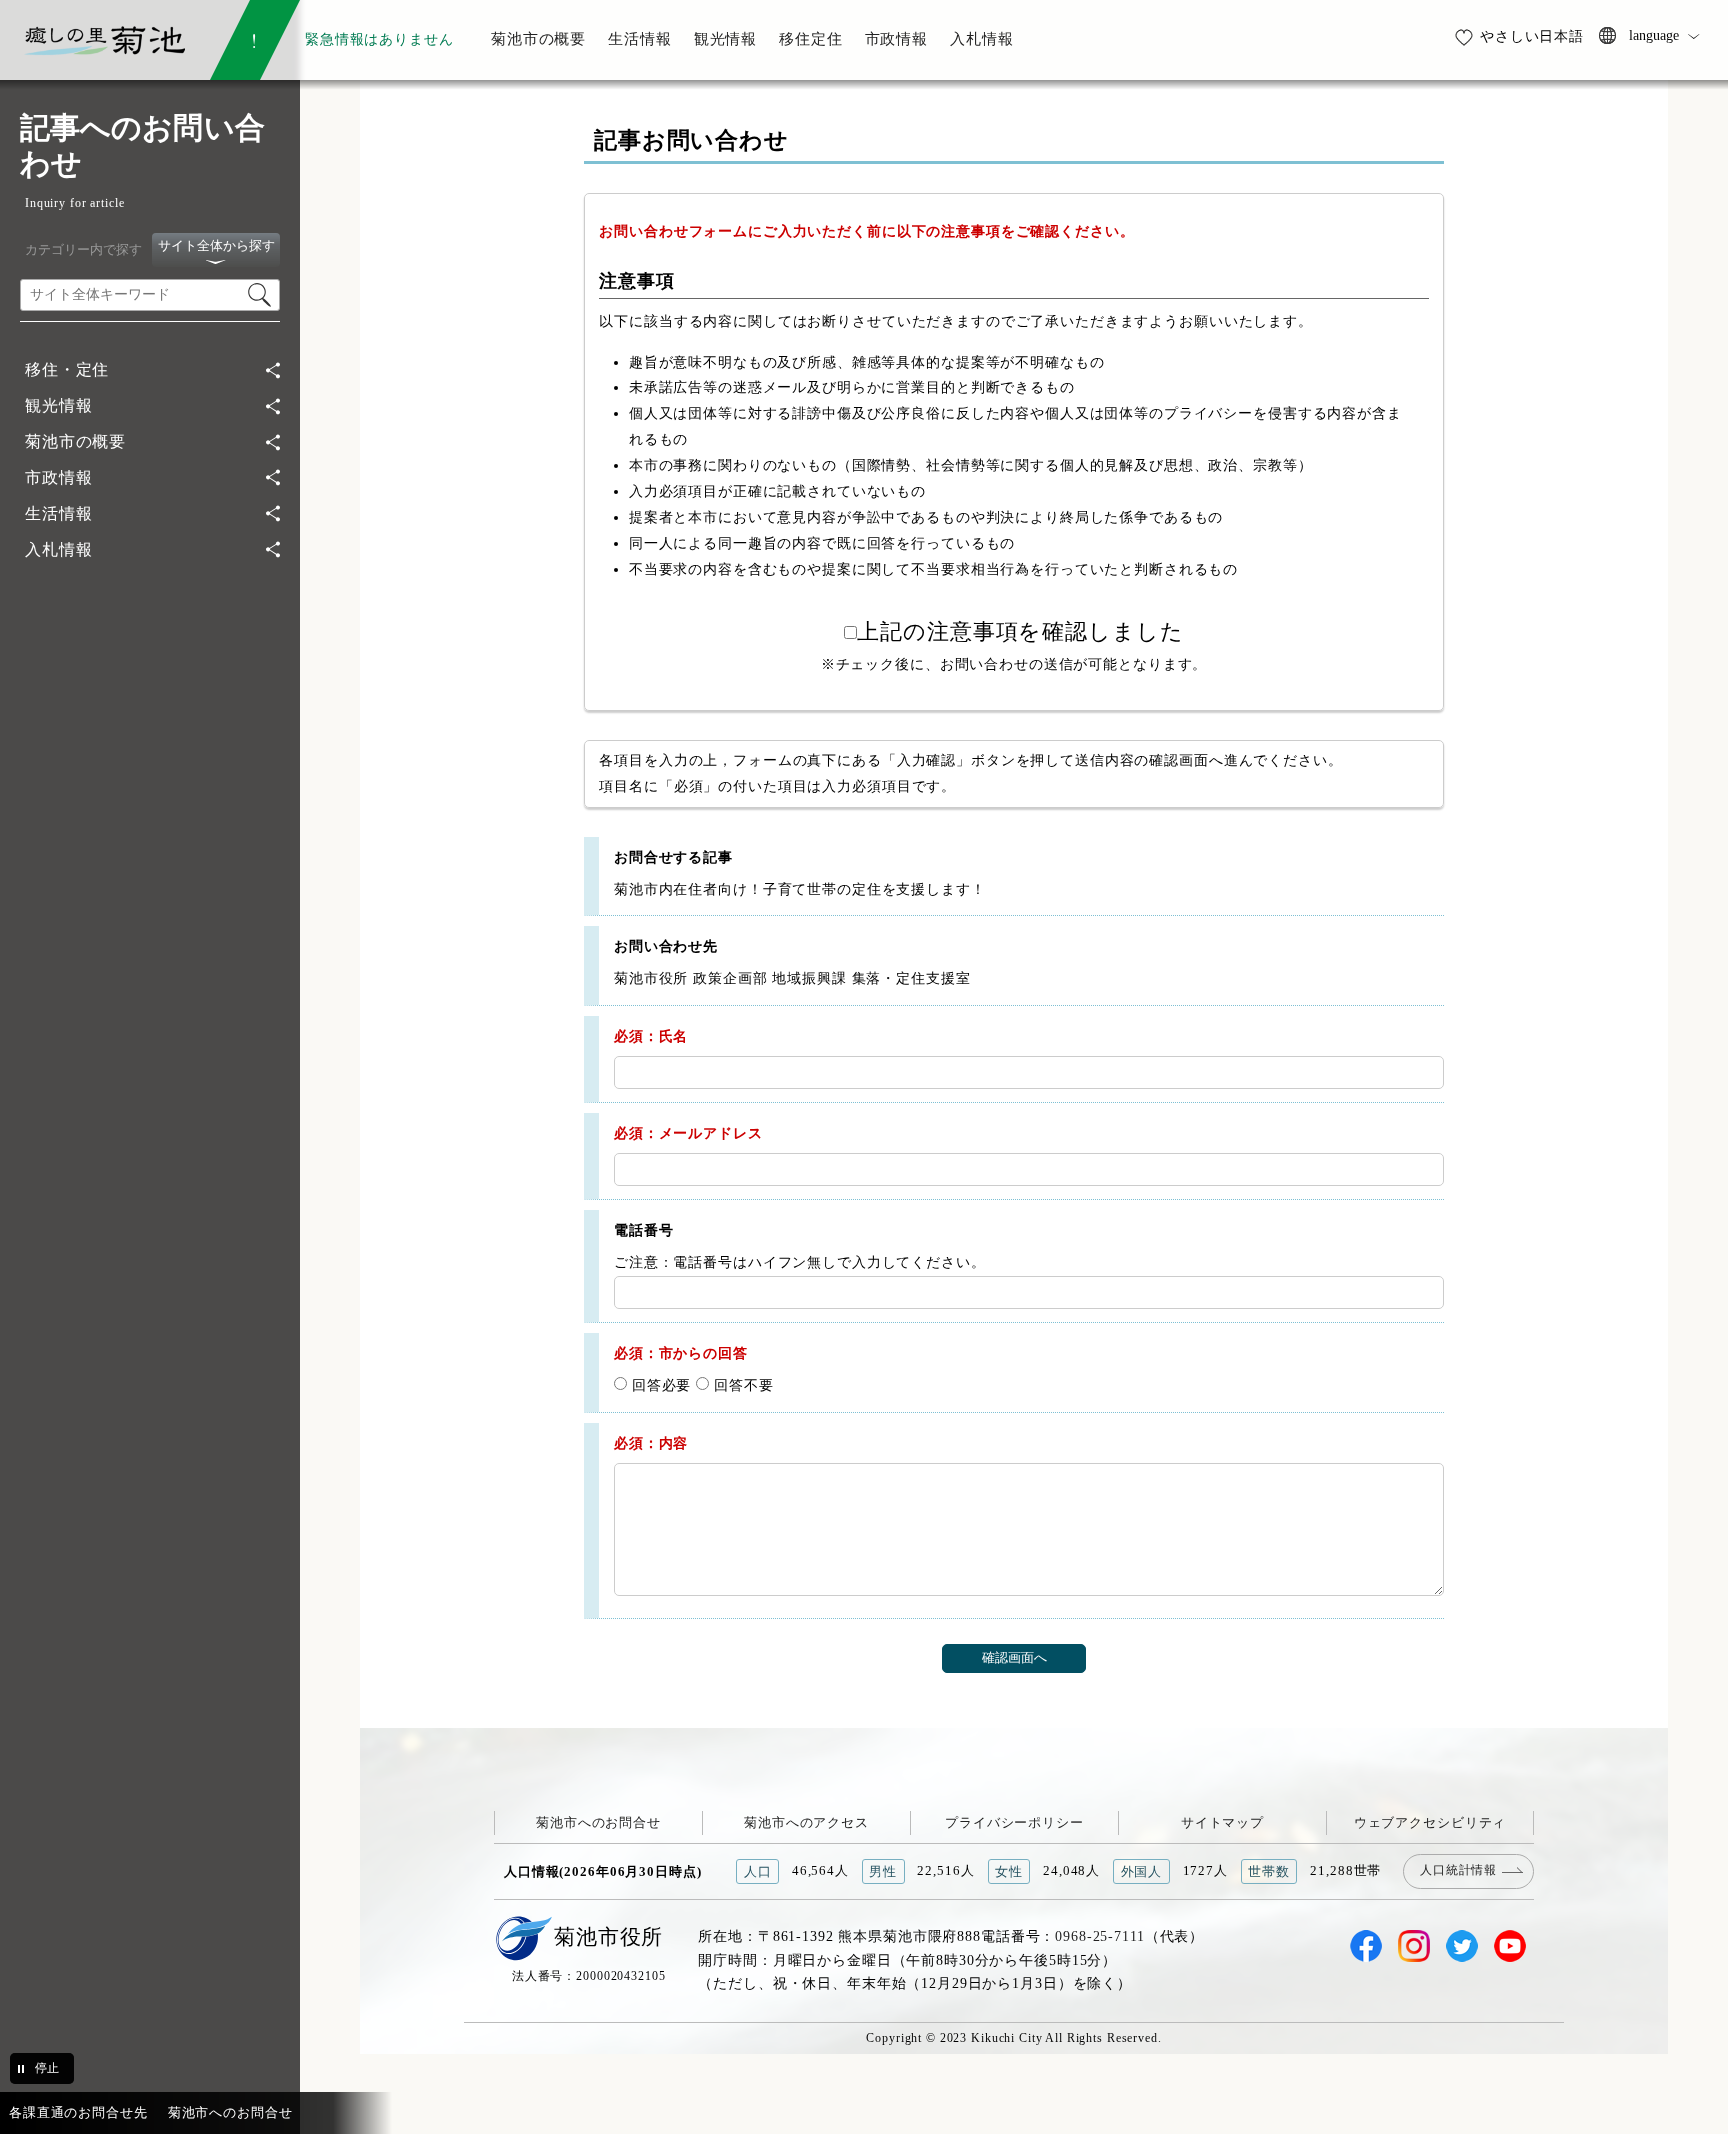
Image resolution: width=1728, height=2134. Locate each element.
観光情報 (58, 405)
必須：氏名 (651, 1036)
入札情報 (58, 549)
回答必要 (659, 1385)
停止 (47, 2068)
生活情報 (58, 513)
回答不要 (741, 1385)
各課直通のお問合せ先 (78, 2112)
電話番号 (643, 1230)
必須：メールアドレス (688, 1133)
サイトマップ (1222, 1822)
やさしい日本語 (1532, 36)
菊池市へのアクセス (806, 1822)
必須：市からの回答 (681, 1353)
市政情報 (58, 477)
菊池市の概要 (75, 441)
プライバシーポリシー (1014, 1822)
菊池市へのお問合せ (598, 1822)
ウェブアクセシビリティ (1430, 1822)
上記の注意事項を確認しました (1020, 632)
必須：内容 (651, 1443)
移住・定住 (67, 369)
